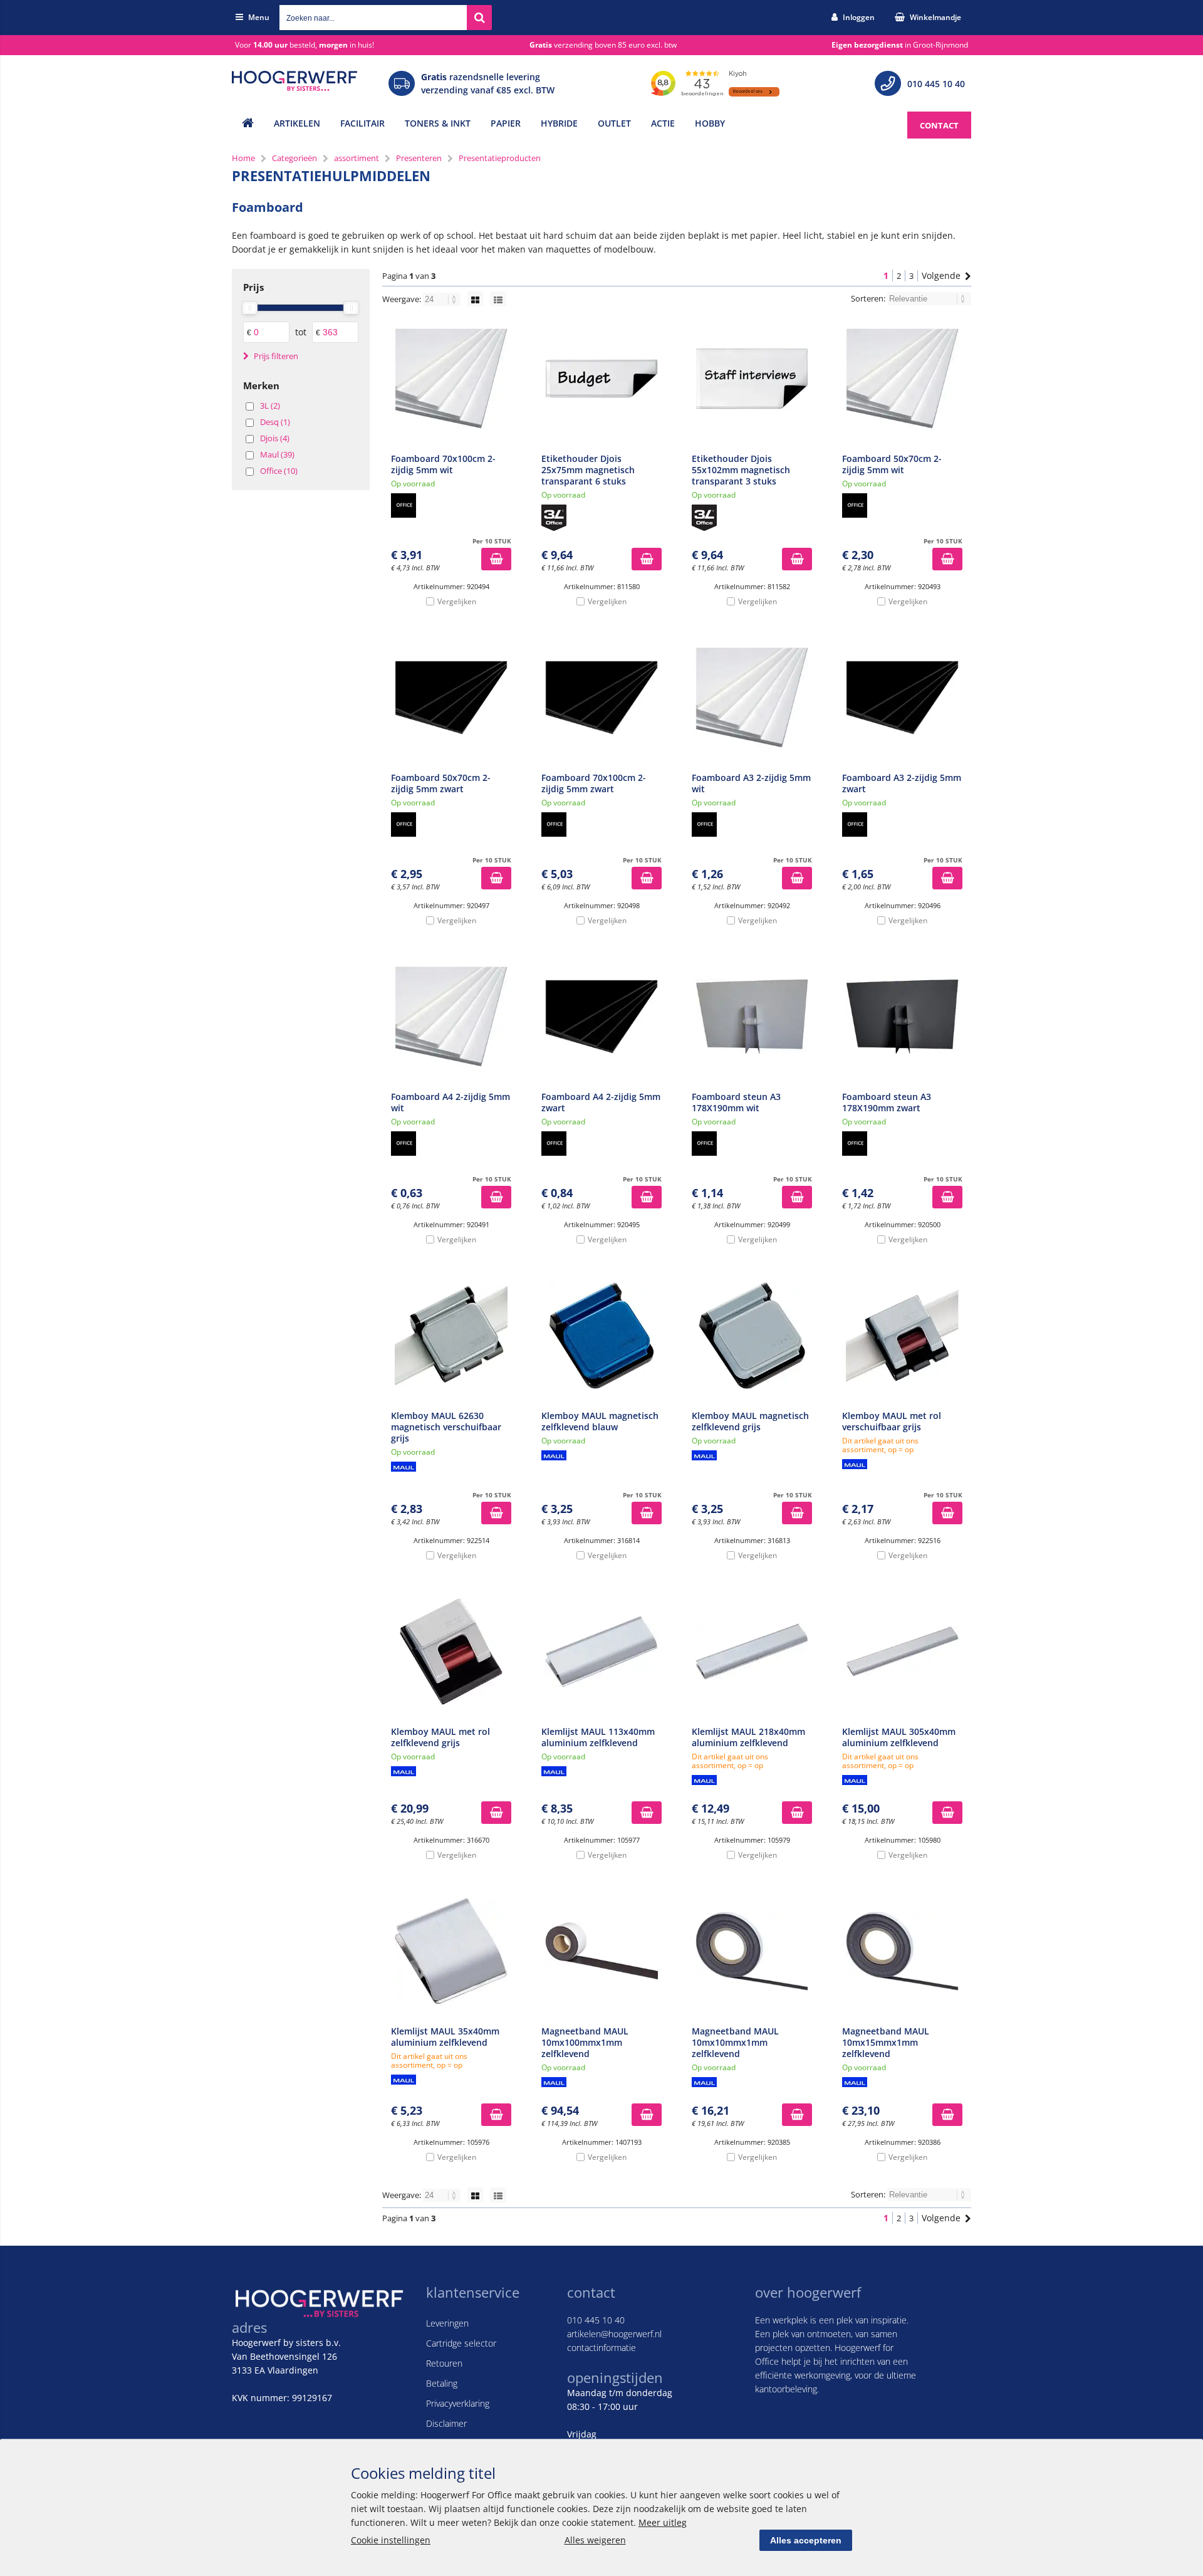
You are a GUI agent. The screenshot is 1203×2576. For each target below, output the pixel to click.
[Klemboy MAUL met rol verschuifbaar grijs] (902, 1336)
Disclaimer (446, 2423)
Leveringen (447, 2323)
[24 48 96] (443, 299)
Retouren (444, 2363)
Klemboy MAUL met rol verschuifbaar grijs (892, 1421)
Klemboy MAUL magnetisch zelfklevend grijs (750, 1421)
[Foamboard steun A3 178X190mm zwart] (902, 1017)
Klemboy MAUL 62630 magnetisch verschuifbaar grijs (446, 1427)
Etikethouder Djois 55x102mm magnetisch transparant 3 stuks (741, 470)
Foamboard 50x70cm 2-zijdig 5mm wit (892, 464)
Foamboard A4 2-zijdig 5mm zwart (601, 1102)
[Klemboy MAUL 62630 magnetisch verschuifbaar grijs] (451, 1336)
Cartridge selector (461, 2343)
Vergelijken (457, 601)
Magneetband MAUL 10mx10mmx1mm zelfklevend (735, 2042)
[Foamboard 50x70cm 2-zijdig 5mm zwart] (451, 698)
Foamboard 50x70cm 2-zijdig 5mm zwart (441, 783)
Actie (663, 123)
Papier (506, 123)
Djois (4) (275, 438)
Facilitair (362, 123)
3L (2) (270, 406)
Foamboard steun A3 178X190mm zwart (887, 1102)
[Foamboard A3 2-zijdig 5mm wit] (752, 698)
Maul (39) (277, 454)
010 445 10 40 (936, 84)
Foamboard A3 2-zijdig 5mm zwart (902, 783)
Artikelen (297, 123)
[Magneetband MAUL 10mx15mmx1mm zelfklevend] (902, 1951)
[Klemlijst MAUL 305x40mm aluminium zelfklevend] (902, 1652)
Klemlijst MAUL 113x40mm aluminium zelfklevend (598, 1737)
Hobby (710, 123)
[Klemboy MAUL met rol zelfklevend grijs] (451, 1652)
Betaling (442, 2383)
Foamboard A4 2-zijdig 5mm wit (450, 1102)
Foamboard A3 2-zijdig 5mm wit (751, 783)
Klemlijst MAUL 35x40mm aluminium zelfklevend (445, 2037)
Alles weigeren (595, 2540)
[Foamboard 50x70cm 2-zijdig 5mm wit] (902, 379)
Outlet (614, 123)
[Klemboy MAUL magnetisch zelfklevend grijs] (752, 1336)
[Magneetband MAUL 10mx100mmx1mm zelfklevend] (601, 1951)
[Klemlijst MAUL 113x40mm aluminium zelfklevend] (601, 1652)
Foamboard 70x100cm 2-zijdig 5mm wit (443, 464)
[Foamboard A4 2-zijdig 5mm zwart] (601, 1017)
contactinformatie (601, 2348)
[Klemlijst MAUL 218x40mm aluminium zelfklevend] (752, 1652)
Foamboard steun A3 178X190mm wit (736, 1102)
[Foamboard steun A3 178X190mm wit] (752, 1017)
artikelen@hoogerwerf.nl (614, 2334)
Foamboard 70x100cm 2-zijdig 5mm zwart (594, 783)
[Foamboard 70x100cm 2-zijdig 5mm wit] (451, 379)
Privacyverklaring (458, 2403)
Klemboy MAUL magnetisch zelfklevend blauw (600, 1421)
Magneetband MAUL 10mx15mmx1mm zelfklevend (886, 2042)
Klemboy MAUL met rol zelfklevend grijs (440, 1737)
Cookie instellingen (391, 2540)
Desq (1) (275, 422)
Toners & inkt (438, 123)
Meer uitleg (663, 2522)
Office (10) (279, 471)
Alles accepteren (806, 2540)
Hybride (559, 123)
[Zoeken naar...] (479, 18)
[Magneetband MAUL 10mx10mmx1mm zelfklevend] (752, 1951)
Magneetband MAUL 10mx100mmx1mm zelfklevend (585, 2042)
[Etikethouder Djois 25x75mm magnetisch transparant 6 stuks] (601, 379)
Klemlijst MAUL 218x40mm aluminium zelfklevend (748, 1737)
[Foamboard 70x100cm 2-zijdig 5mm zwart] (601, 698)
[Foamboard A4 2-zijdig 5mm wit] (451, 1017)
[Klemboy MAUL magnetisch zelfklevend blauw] (601, 1336)
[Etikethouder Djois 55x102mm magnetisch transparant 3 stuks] (752, 379)
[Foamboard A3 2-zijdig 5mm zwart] (902, 698)
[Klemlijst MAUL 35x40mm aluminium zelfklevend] (451, 1951)
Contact (939, 125)
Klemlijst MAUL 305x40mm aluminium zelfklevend (899, 1737)
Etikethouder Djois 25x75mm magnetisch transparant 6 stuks (588, 470)
